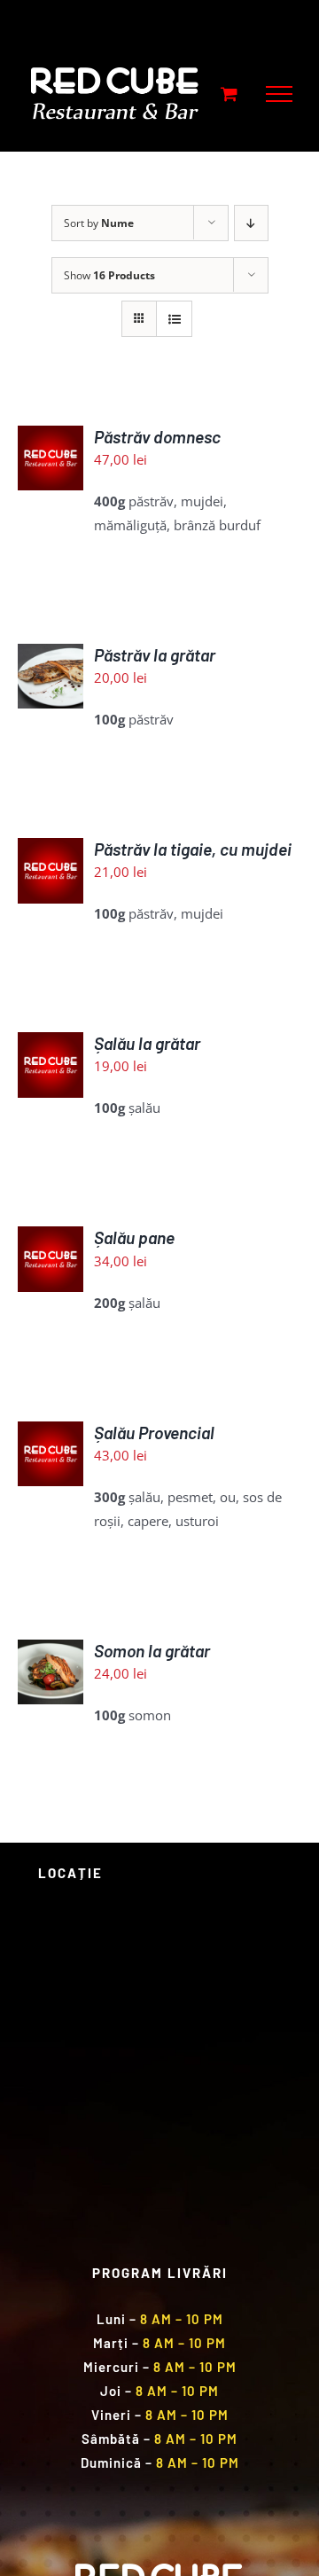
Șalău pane (134, 1237)
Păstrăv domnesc (157, 437)
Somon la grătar (152, 1651)
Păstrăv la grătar (155, 655)
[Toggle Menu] (279, 94)
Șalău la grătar (147, 1043)
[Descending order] (251, 223)
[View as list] (174, 319)
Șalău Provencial (154, 1433)
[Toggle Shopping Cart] (229, 94)
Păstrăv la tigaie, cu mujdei (193, 849)
